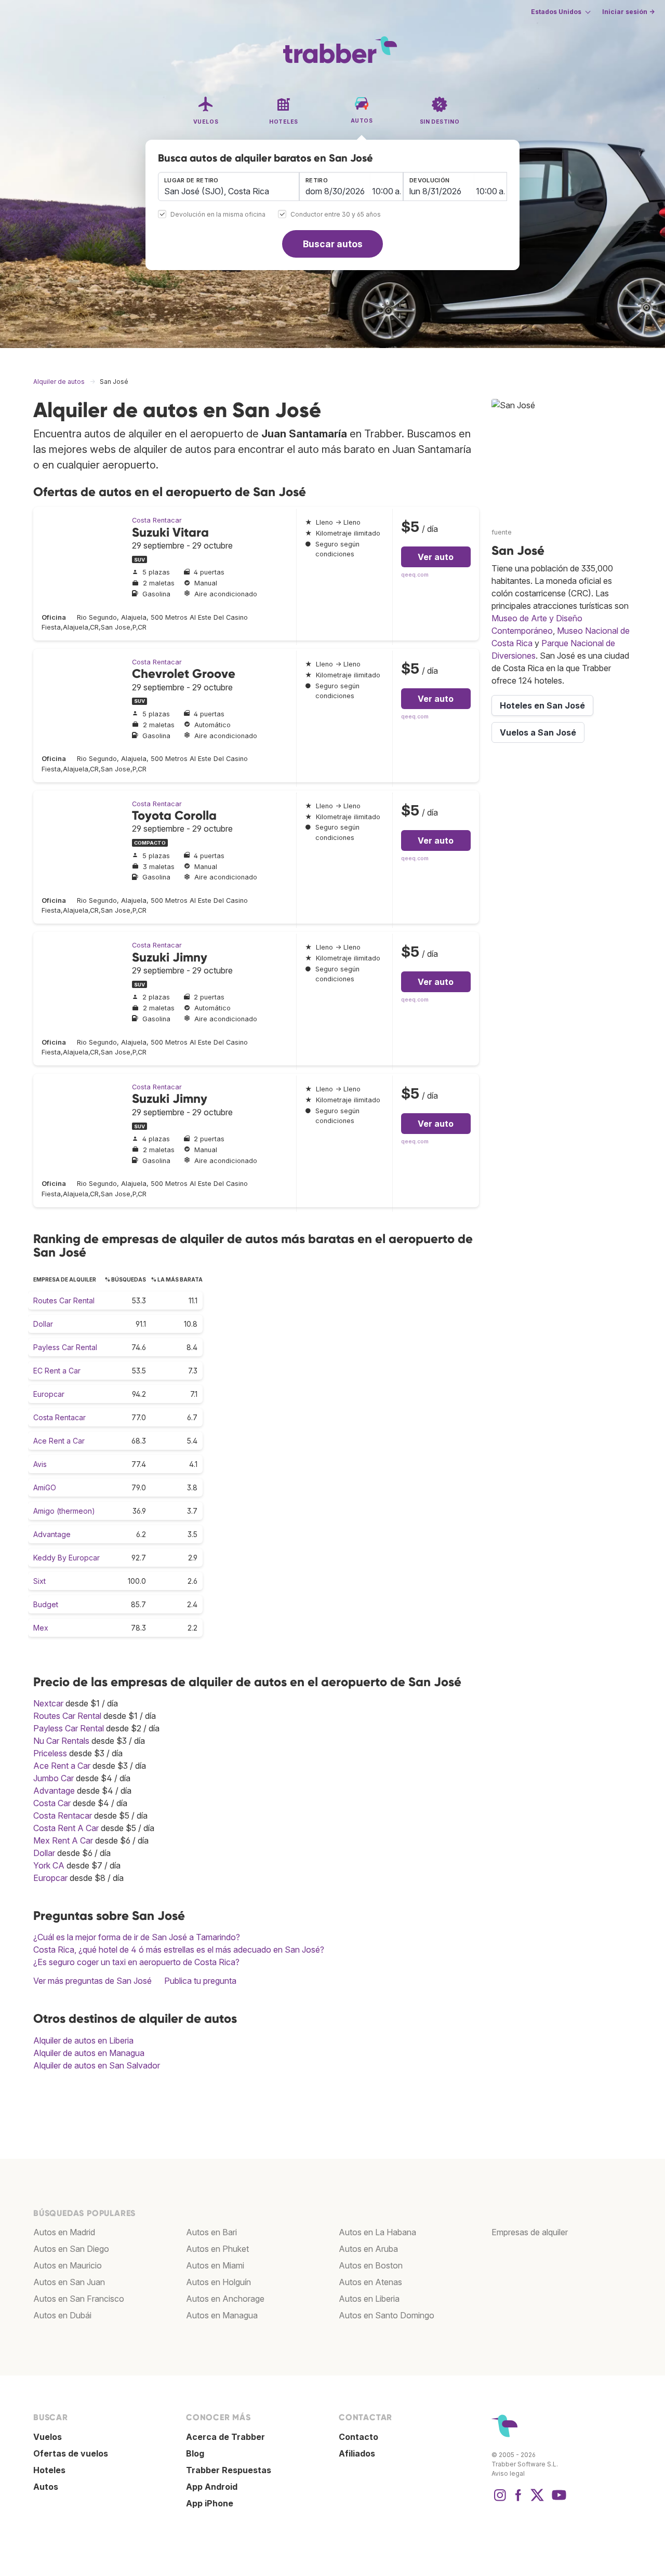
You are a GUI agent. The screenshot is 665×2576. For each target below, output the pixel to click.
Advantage (52, 1534)
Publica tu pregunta (200, 1981)
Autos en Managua (222, 2315)
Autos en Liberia (369, 2299)
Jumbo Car (54, 1778)
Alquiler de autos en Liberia (83, 2040)
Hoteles (49, 2470)
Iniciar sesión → (628, 12)
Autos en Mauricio (68, 2265)
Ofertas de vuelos (71, 2453)
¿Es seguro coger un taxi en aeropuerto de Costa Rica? (136, 1962)
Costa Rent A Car (66, 1828)
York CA (49, 1865)
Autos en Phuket (217, 2249)
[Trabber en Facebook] (518, 2500)
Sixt (39, 1581)
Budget (46, 1604)
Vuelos (48, 2437)
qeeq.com (415, 575)
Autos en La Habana (377, 2232)
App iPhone (210, 2503)
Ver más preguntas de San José (92, 1981)
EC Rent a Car (57, 1371)
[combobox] (229, 186)
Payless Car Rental (65, 1347)
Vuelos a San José (538, 732)
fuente (502, 532)
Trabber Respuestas (229, 2470)
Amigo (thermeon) (64, 1511)
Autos (46, 2487)
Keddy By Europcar (66, 1558)
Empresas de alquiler (530, 2232)
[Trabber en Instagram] (500, 2500)
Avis (40, 1464)
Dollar (43, 1324)
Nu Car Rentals (61, 1741)
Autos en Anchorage (225, 2299)
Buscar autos (333, 244)
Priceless (50, 1753)
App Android (212, 2487)
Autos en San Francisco (79, 2299)
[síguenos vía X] (537, 2500)
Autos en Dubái (62, 2315)
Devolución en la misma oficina (218, 215)
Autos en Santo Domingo (387, 2315)
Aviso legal (508, 2473)
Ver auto (436, 557)
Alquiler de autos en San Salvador (97, 2065)
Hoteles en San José (542, 705)
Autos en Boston (371, 2265)
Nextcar (48, 1703)
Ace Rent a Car (59, 1441)
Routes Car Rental (64, 1300)
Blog (195, 2453)
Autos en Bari (211, 2232)
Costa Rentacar (157, 520)
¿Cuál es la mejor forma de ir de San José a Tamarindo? (137, 1937)
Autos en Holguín (218, 2282)
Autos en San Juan (69, 2282)
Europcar (49, 1394)
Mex (41, 1628)
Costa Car (52, 1803)
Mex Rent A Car (63, 1840)
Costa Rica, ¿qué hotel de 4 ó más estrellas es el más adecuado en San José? (179, 1950)
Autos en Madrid (64, 2232)
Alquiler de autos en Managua (89, 2053)
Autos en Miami (215, 2265)
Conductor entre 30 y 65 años (336, 215)
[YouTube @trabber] (557, 2500)
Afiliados (357, 2453)
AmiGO (45, 1487)
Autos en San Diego (71, 2249)
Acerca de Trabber (225, 2437)
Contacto (358, 2437)
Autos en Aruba (368, 2249)
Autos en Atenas (370, 2282)
